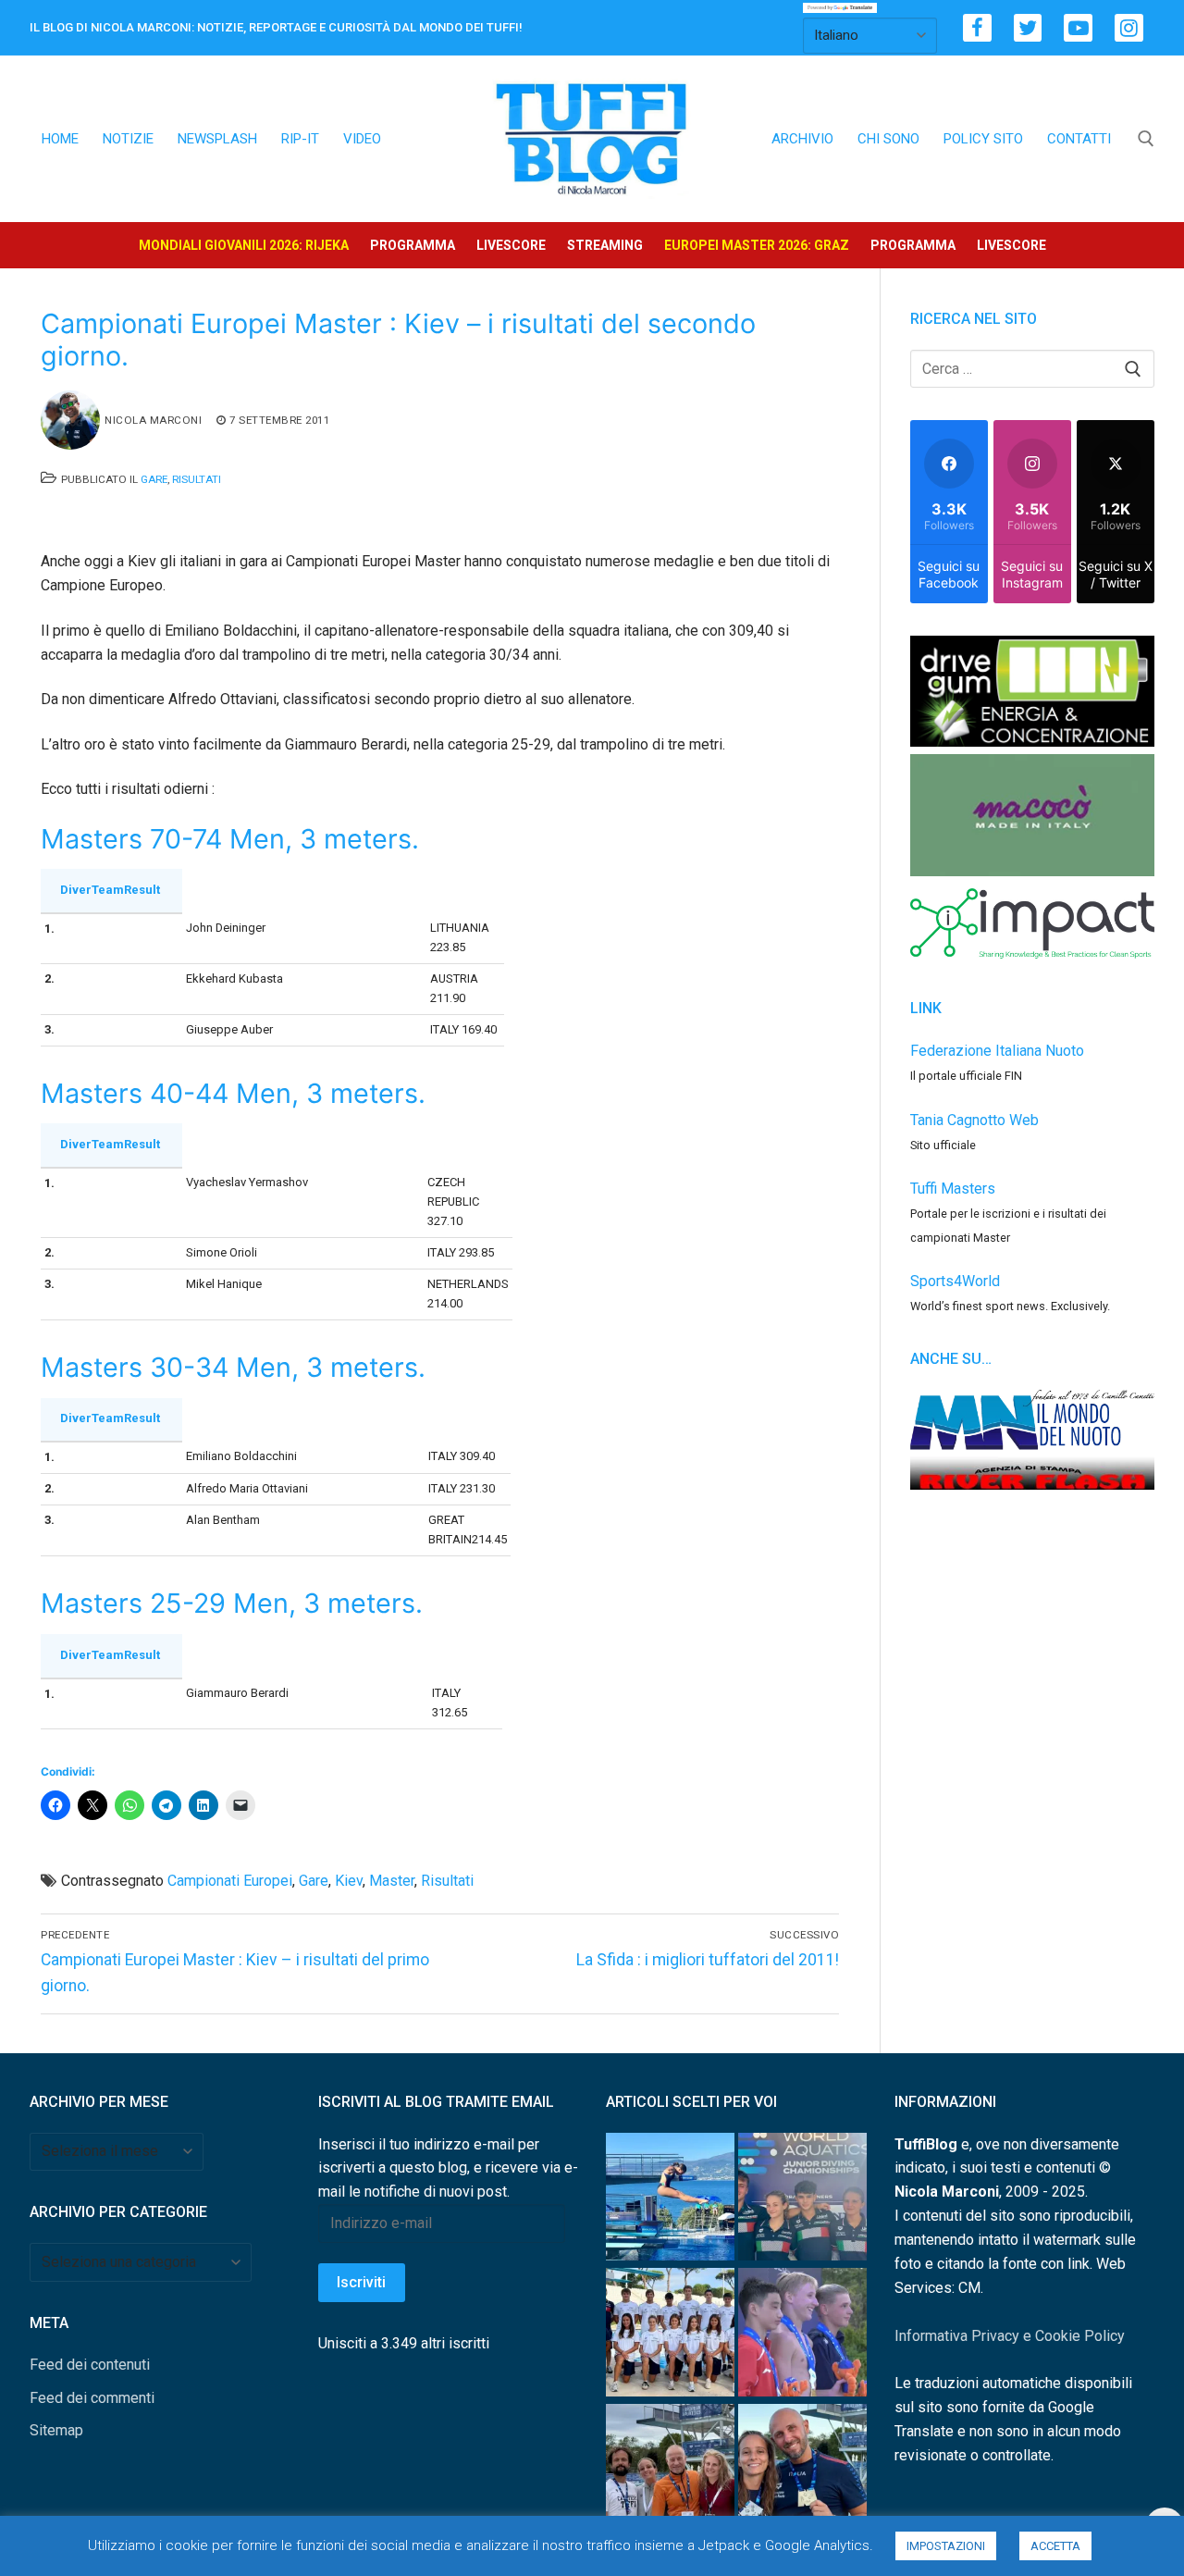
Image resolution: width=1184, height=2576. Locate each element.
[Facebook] (977, 28)
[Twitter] (1028, 28)
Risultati (197, 479)
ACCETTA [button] (1055, 2546)
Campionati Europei (230, 1881)
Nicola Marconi (153, 420)
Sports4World (955, 1281)
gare (314, 1881)
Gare (154, 479)
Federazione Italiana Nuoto (997, 1051)
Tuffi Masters (953, 1189)
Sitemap (56, 2430)
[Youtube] (1078, 28)
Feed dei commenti (92, 2398)
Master (392, 1881)
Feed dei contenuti (90, 2365)
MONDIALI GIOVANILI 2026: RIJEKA (244, 245)
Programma (413, 245)
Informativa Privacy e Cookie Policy (1010, 2336)
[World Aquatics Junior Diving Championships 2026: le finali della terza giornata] (802, 2336)
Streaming (605, 245)
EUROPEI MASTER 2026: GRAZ (757, 245)
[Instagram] (1129, 28)
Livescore (511, 245)
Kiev (349, 1881)
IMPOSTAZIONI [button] (946, 2546)
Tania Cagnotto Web (974, 1120)
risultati (447, 1881)
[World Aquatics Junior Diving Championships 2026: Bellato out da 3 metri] (670, 2201)
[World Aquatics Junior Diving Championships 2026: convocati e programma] (670, 2336)
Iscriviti (361, 2282)
